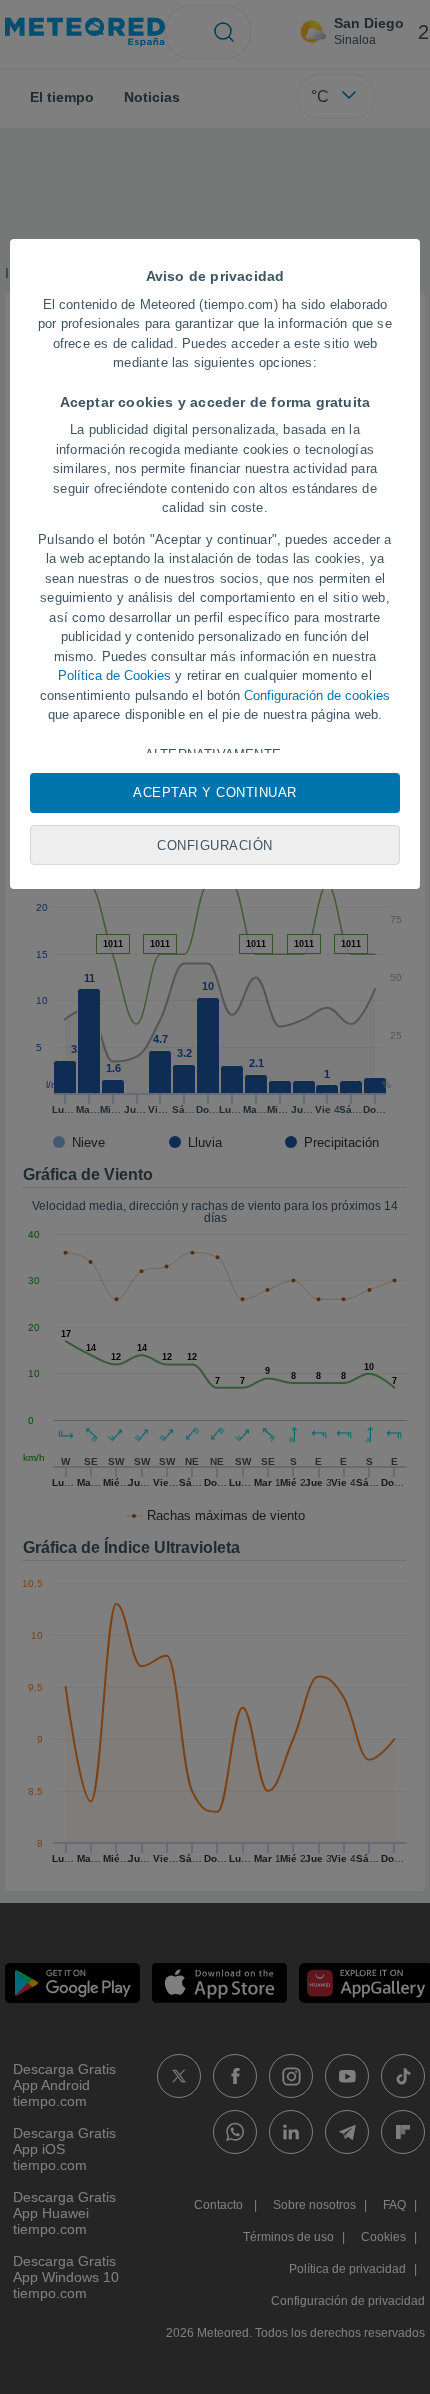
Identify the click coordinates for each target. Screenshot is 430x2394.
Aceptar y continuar (215, 792)
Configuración (215, 845)
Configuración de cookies (317, 695)
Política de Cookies (114, 675)
